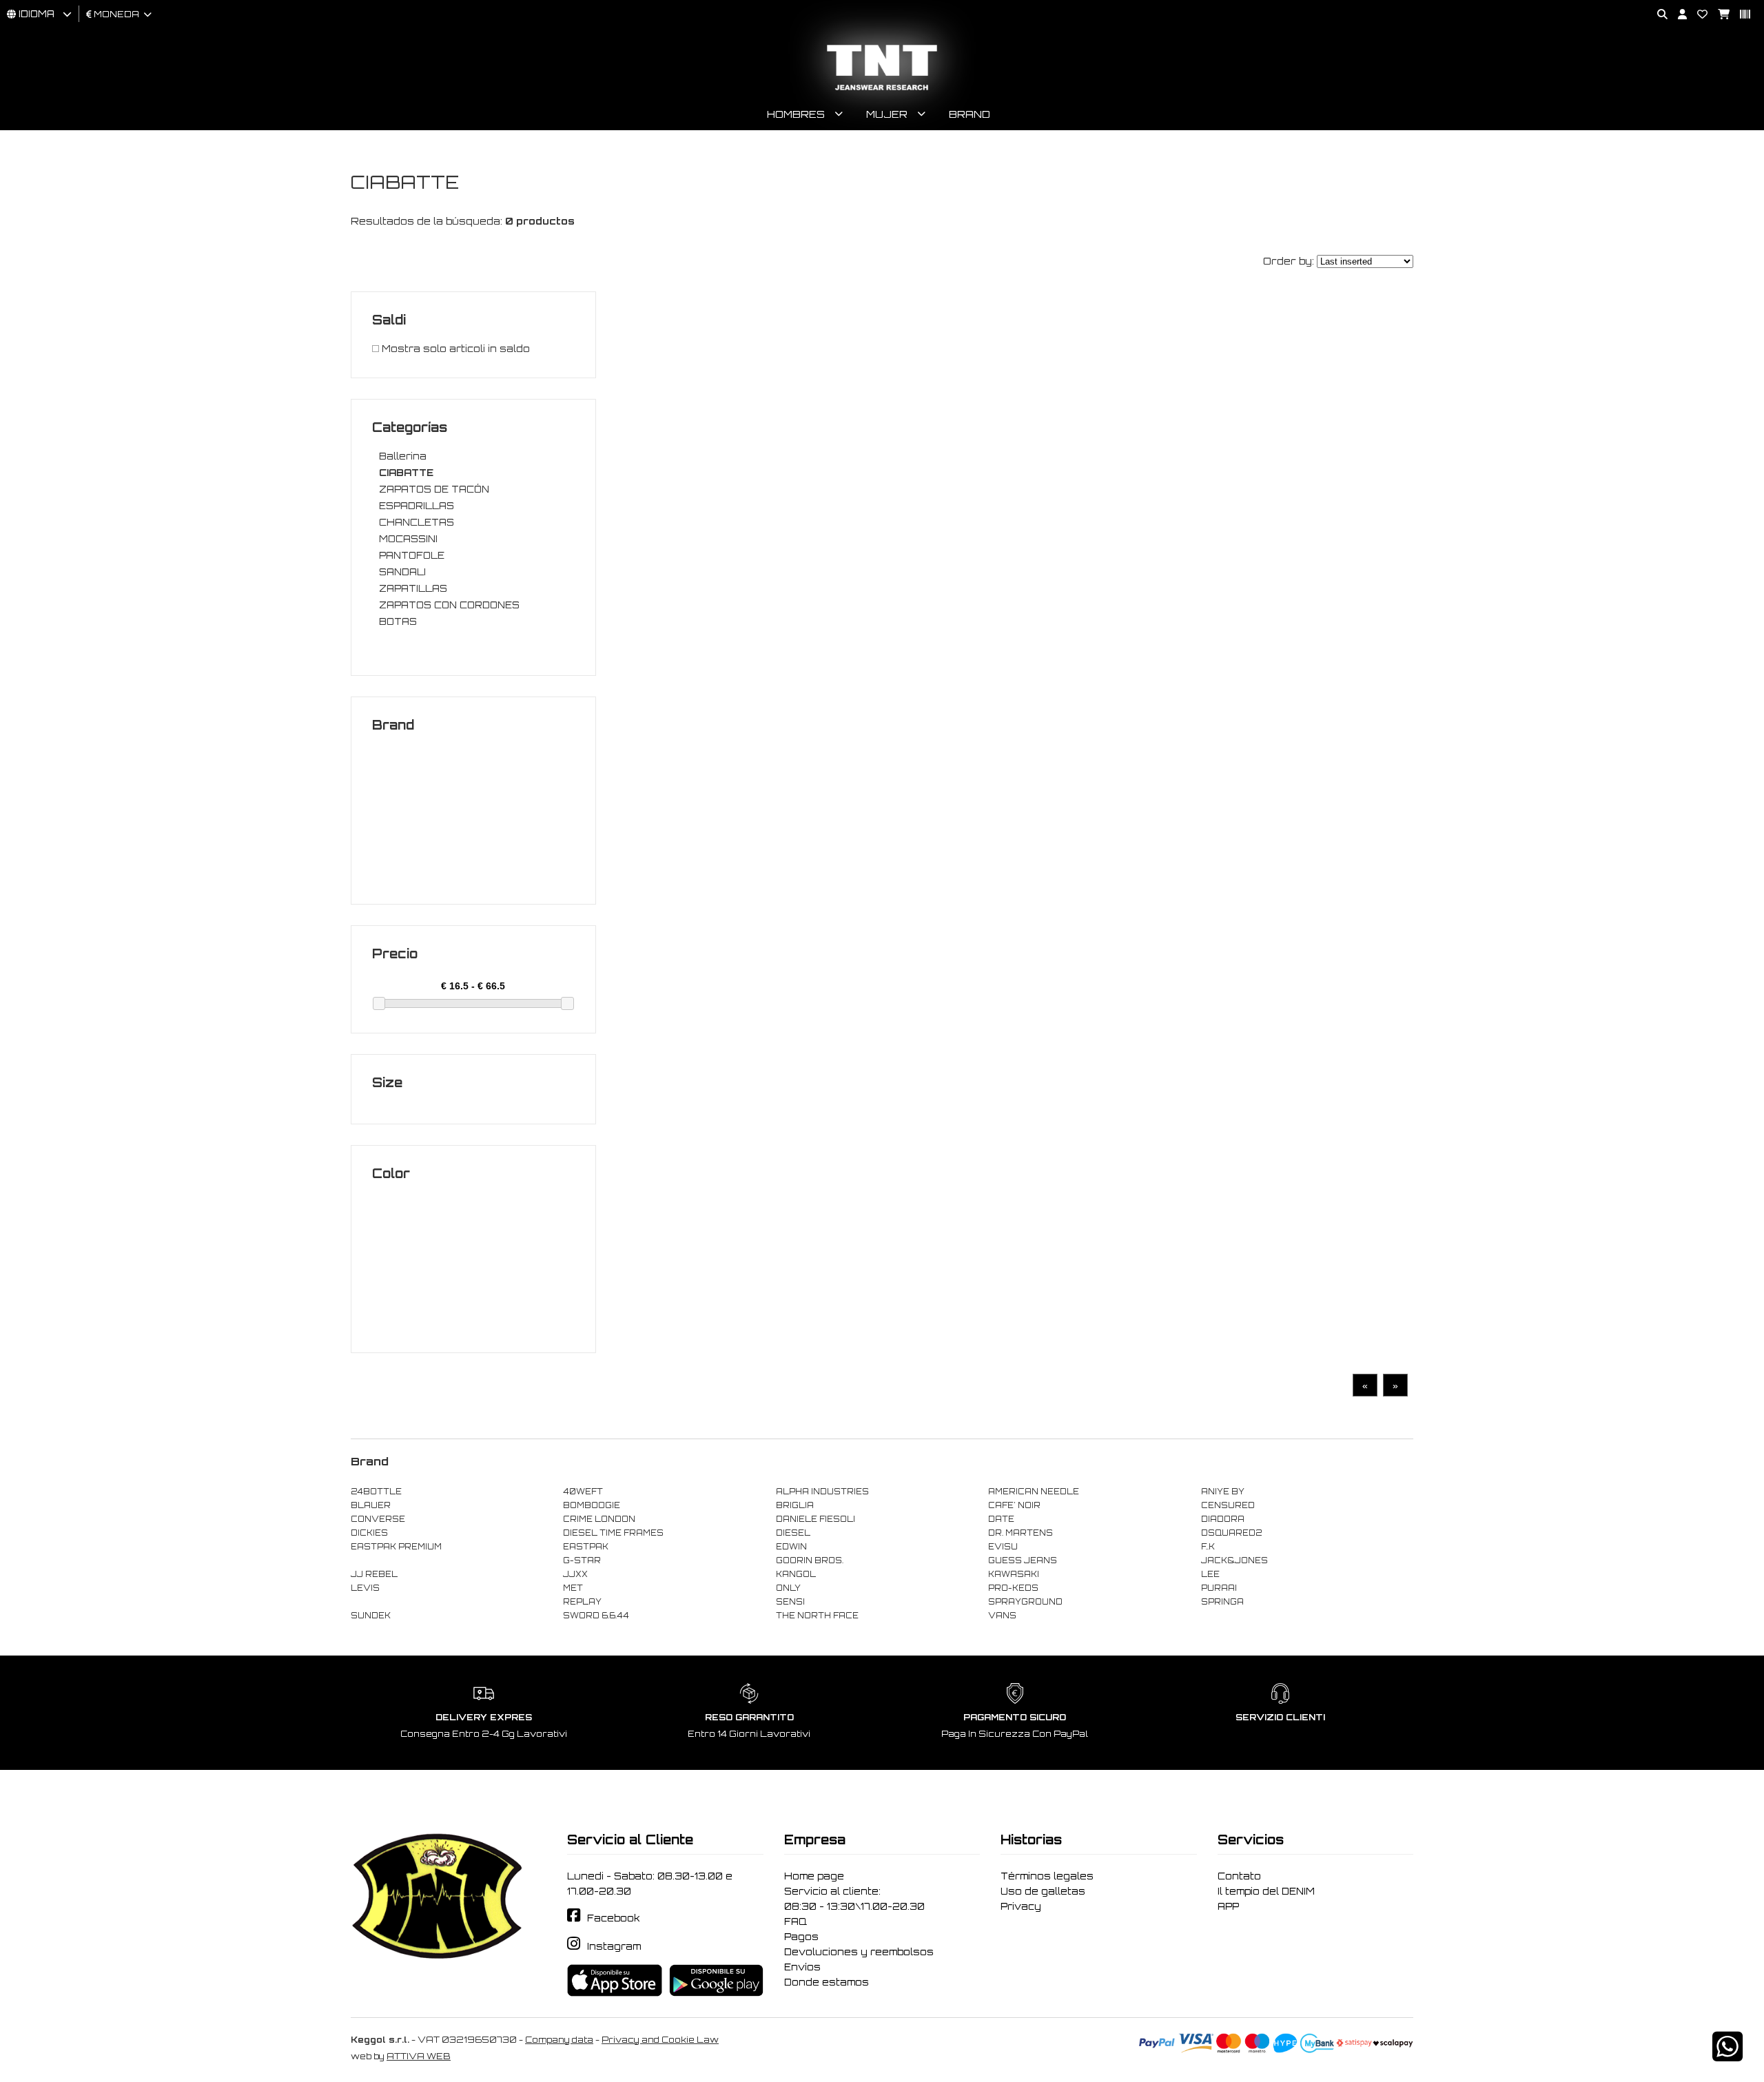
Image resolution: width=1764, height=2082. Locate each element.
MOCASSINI (408, 539)
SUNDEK (371, 1616)
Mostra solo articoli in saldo (454, 349)
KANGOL (796, 1574)
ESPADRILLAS (417, 506)
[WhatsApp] (1727, 2055)
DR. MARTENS (1021, 1533)
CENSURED (1228, 1505)
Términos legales (1047, 1876)
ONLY (788, 1588)
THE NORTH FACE (817, 1616)
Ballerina (403, 456)
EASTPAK (586, 1547)
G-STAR (582, 1560)
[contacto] (1697, 15)
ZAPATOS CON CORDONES (449, 605)
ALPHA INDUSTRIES (822, 1492)
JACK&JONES (1234, 1560)
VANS (1002, 1616)
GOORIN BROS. (810, 1560)
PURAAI (1219, 1588)
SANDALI (402, 572)
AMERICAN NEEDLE (1034, 1492)
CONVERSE (378, 1519)
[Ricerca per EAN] (1740, 15)
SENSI (790, 1602)
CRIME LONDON (599, 1519)
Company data (559, 2040)
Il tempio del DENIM (1266, 1891)
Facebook (614, 1918)
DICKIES (369, 1533)
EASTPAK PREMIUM (396, 1547)
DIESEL (793, 1533)
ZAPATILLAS (413, 588)
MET (573, 1588)
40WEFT (583, 1492)
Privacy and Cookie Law (660, 2040)
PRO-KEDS (1013, 1588)
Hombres (796, 114)
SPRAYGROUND (1025, 1602)
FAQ (796, 1921)
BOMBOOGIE (592, 1505)
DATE (1001, 1519)
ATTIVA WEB (419, 2056)
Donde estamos (827, 1982)
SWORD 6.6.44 (596, 1616)
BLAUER (371, 1505)
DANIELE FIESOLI (816, 1519)
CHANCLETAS (417, 522)
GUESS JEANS (1023, 1560)
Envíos (802, 1967)
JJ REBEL (374, 1574)
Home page (814, 1876)
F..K (1208, 1547)
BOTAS (398, 621)
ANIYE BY (1223, 1492)
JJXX (575, 1574)
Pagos (801, 1937)
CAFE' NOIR (1014, 1505)
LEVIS (365, 1588)
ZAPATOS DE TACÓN (434, 489)
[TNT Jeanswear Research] (882, 90)
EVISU (1003, 1547)
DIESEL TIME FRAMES (613, 1533)
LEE (1210, 1574)
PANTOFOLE (412, 555)
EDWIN (791, 1547)
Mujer (887, 114)
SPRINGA (1222, 1602)
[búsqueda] (1657, 15)
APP (1228, 1906)
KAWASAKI (1014, 1574)
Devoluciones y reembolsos (859, 1952)
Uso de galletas (1043, 1891)
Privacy (1021, 1906)
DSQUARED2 (1231, 1533)
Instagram (614, 1946)
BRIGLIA (795, 1505)
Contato (1239, 1876)
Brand (970, 114)
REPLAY (582, 1602)
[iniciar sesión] (1677, 15)
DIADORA (1223, 1519)
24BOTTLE (376, 1492)
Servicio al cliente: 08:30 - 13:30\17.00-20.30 (854, 1899)
